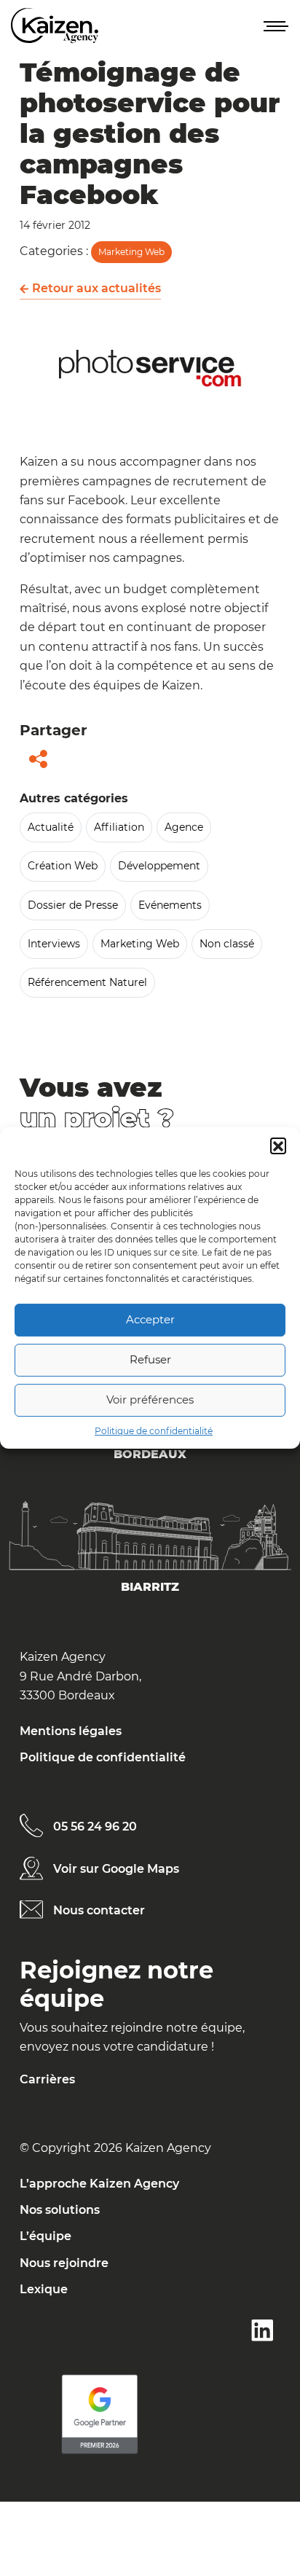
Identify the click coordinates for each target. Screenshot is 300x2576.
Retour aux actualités (95, 288)
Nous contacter (99, 1910)
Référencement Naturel (87, 982)
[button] (278, 1146)
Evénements (170, 905)
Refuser (150, 1359)
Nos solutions (60, 2210)
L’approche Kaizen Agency (99, 2184)
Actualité (51, 827)
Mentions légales (71, 1731)
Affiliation (119, 827)
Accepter (150, 1319)
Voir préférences (150, 1399)
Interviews (54, 944)
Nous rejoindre (64, 2263)
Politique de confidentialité (154, 1431)
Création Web (63, 866)
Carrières (47, 2079)
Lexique (44, 2289)
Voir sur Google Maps (116, 1869)
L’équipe (46, 2236)
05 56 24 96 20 (95, 1827)
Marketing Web (131, 252)
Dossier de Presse (73, 905)
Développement (159, 866)
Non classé (227, 944)
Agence (184, 827)
